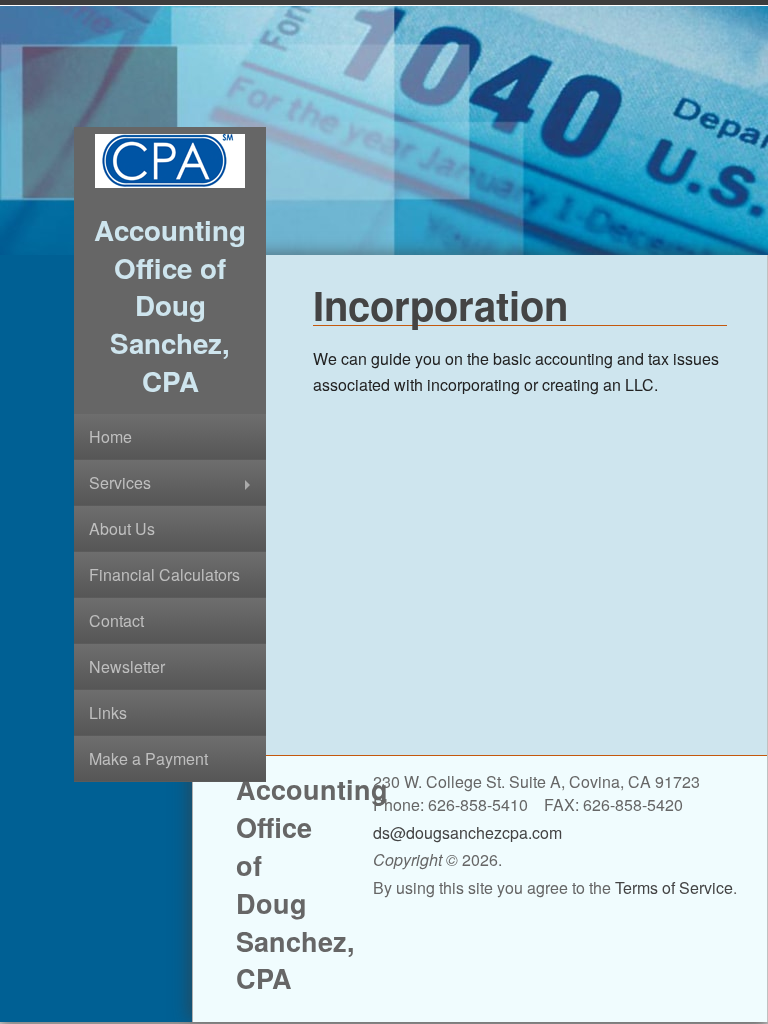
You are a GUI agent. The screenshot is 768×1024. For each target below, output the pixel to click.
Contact (116, 620)
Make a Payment (148, 758)
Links (108, 712)
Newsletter (127, 666)
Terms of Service (674, 887)
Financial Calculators (164, 574)
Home (110, 436)
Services (120, 482)
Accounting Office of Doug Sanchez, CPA (170, 305)
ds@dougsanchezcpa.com (467, 832)
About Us (122, 528)
